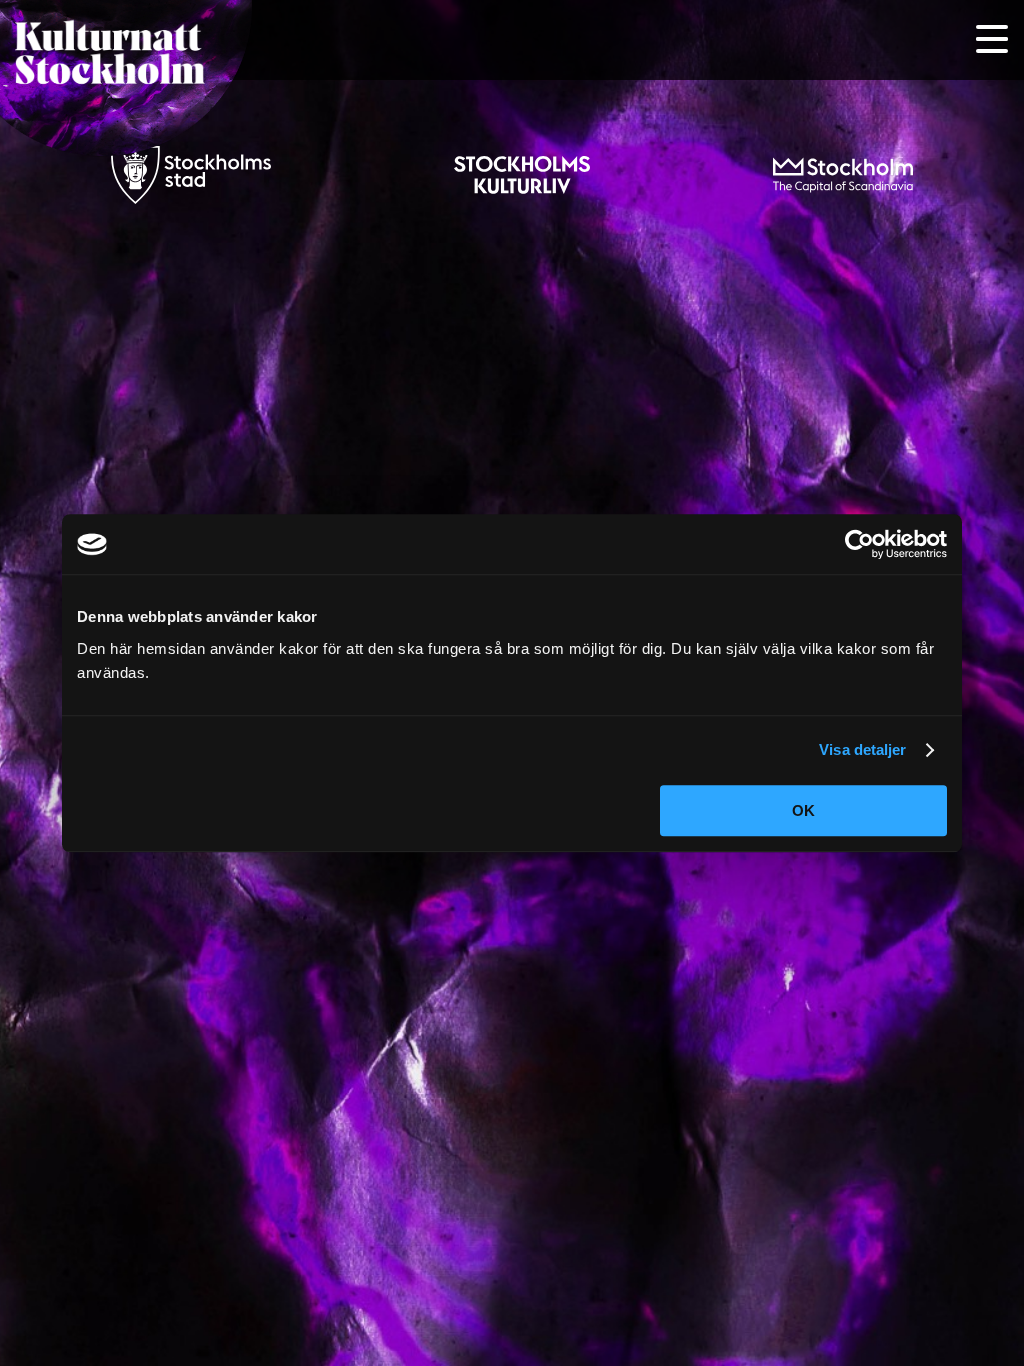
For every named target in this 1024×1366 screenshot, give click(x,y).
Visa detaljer (862, 749)
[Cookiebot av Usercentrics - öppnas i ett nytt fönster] (859, 544)
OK (803, 810)
